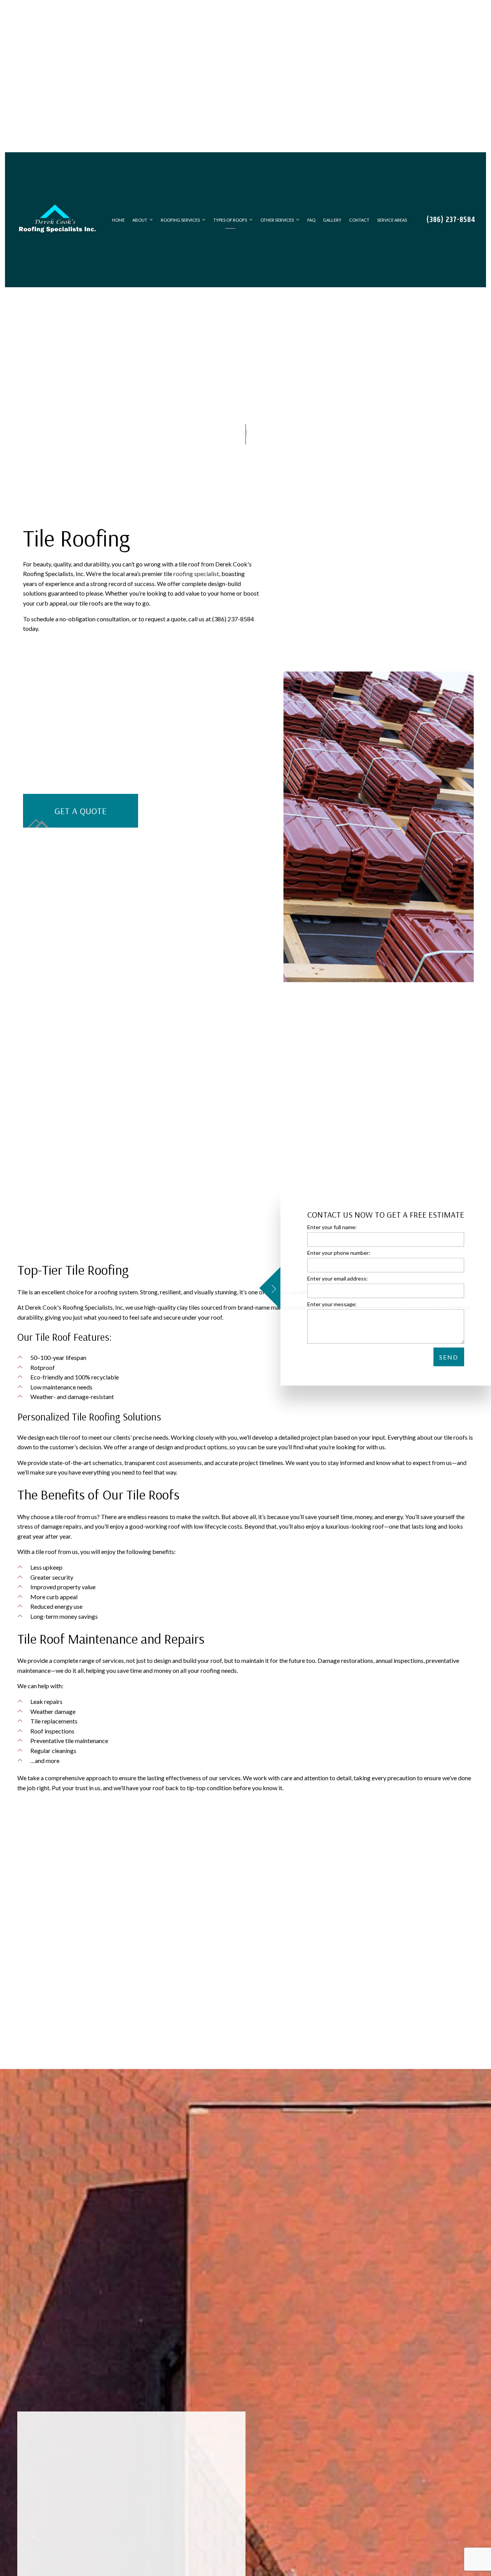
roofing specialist (196, 578)
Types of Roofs (230, 222)
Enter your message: (332, 1304)
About (140, 222)
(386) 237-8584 (451, 222)
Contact (359, 222)
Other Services (277, 222)
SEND (449, 1357)
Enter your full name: (332, 1227)
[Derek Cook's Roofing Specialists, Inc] (57, 219)
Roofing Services (180, 222)
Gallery (332, 222)
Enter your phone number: (339, 1252)
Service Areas (392, 222)
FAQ (311, 222)
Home (118, 222)
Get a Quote (81, 815)
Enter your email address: (338, 1278)
